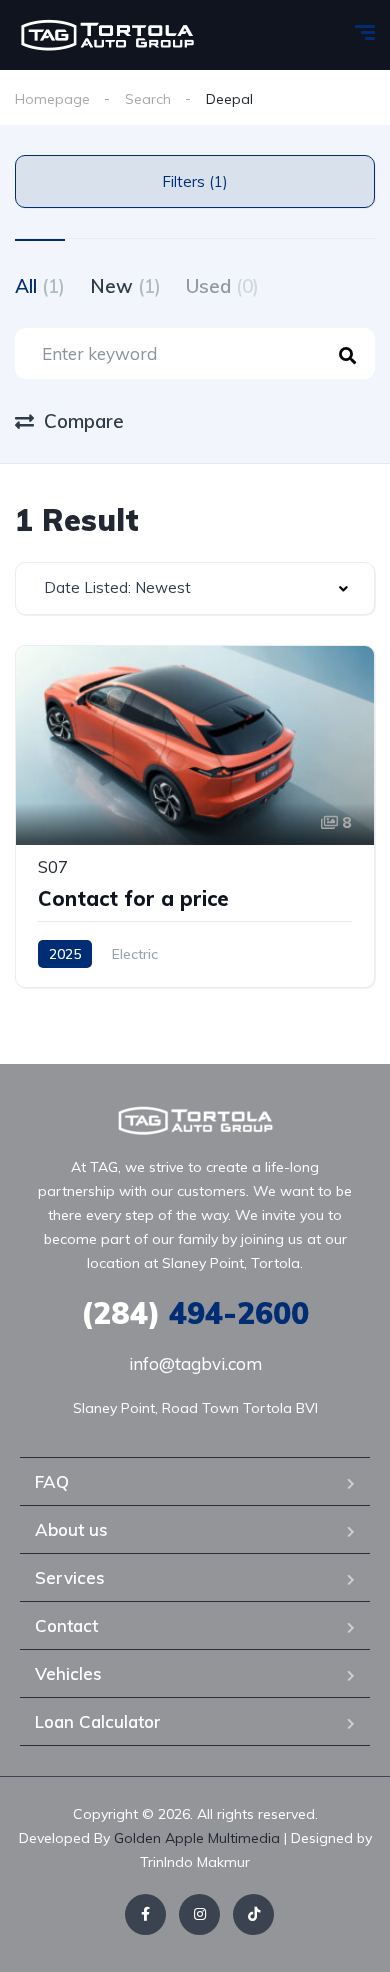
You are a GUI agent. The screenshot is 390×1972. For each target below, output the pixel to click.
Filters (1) (195, 181)
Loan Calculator (98, 1721)
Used (222, 286)
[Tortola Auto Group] (107, 35)
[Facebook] (145, 1914)
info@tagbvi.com (195, 1363)
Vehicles (68, 1673)
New (125, 286)
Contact (66, 1625)
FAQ (52, 1481)
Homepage (52, 99)
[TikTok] (253, 1914)
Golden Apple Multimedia (199, 1838)
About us (71, 1529)
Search (148, 99)
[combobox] (195, 588)
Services (70, 1577)
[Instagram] (199, 1914)
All (40, 286)
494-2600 (195, 1313)
